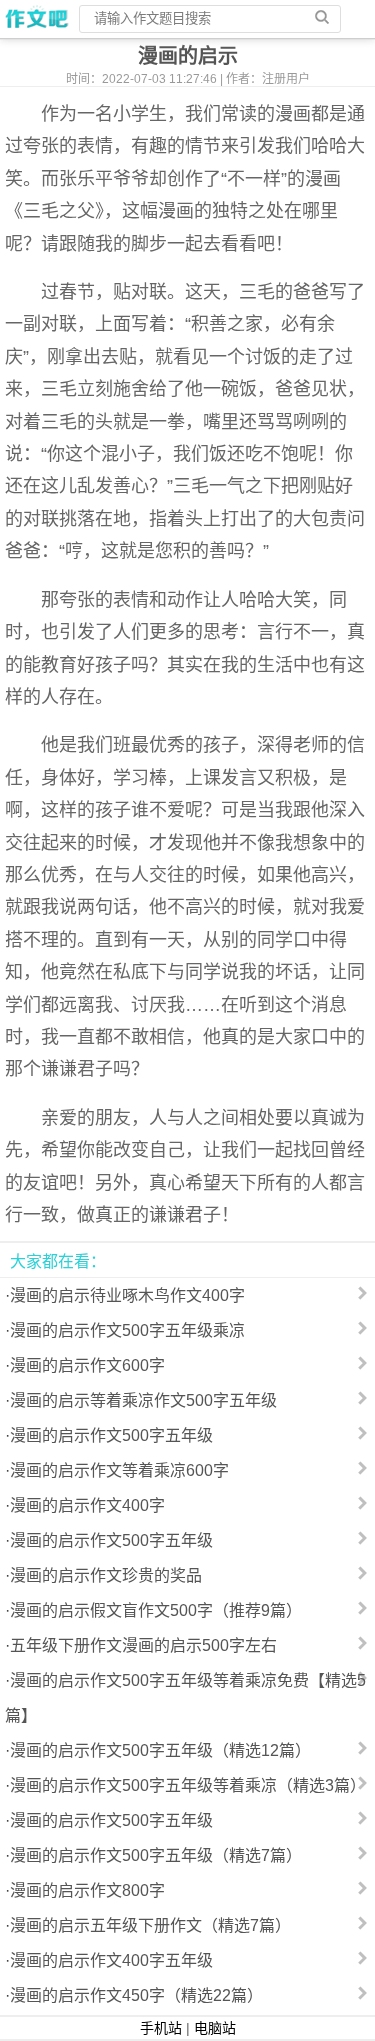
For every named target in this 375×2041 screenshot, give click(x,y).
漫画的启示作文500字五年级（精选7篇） (156, 1855)
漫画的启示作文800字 (87, 1890)
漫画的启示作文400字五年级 (111, 1960)
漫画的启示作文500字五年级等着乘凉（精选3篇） (188, 1785)
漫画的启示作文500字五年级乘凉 (127, 1330)
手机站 (161, 2028)
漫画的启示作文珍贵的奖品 (106, 1575)
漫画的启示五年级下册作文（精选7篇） (150, 1925)
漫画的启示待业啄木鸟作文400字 (127, 1295)
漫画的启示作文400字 (87, 1505)
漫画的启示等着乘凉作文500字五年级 (143, 1400)
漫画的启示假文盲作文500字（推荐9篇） (156, 1610)
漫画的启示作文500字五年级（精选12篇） (160, 1750)
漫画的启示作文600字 (87, 1365)
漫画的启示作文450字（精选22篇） (136, 1995)
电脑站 (215, 2028)
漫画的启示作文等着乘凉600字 (119, 1470)
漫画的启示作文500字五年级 (111, 1435)
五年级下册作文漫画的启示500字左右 (143, 1645)
